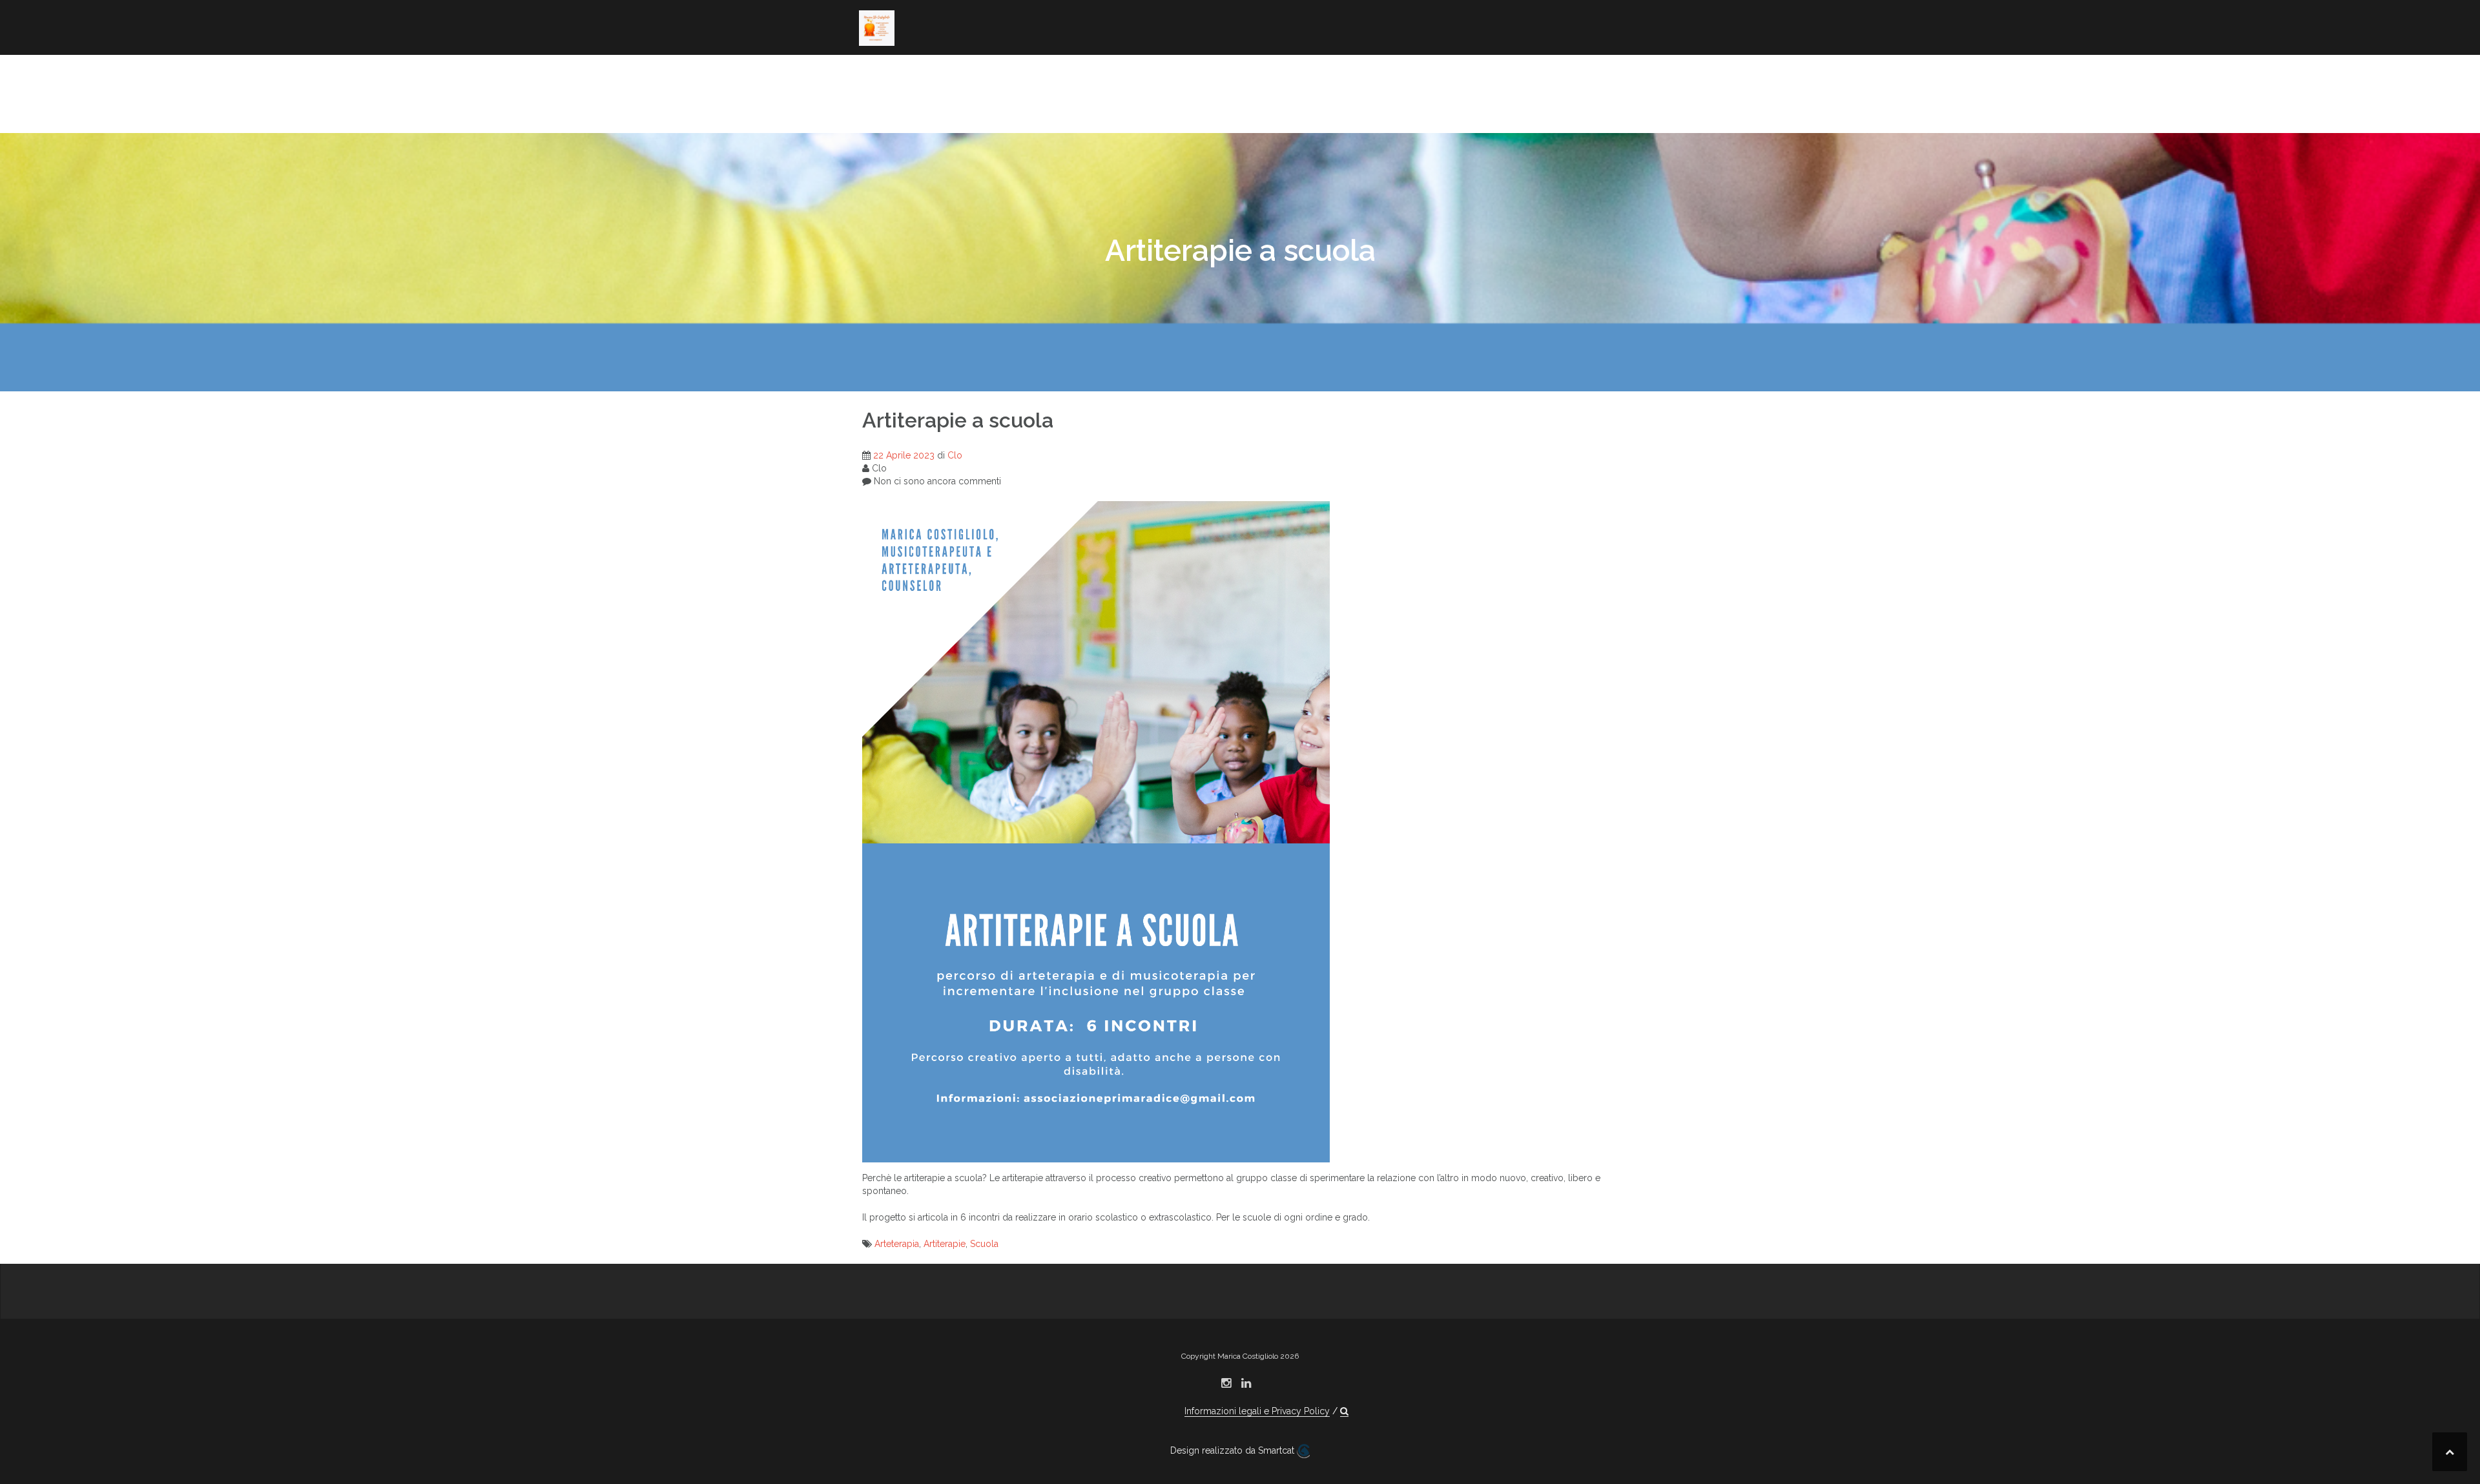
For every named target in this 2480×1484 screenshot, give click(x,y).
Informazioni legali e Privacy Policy (1257, 1411)
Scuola (984, 1244)
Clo (955, 455)
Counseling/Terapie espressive (1285, 74)
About (876, 74)
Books (1025, 74)
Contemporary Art (1109, 74)
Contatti (961, 109)
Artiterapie (945, 1244)
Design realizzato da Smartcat (1234, 1450)
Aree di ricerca (950, 74)
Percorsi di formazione (1475, 74)
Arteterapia (897, 1244)
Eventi (1510, 92)
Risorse (880, 109)
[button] (1006, 111)
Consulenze (1443, 92)
